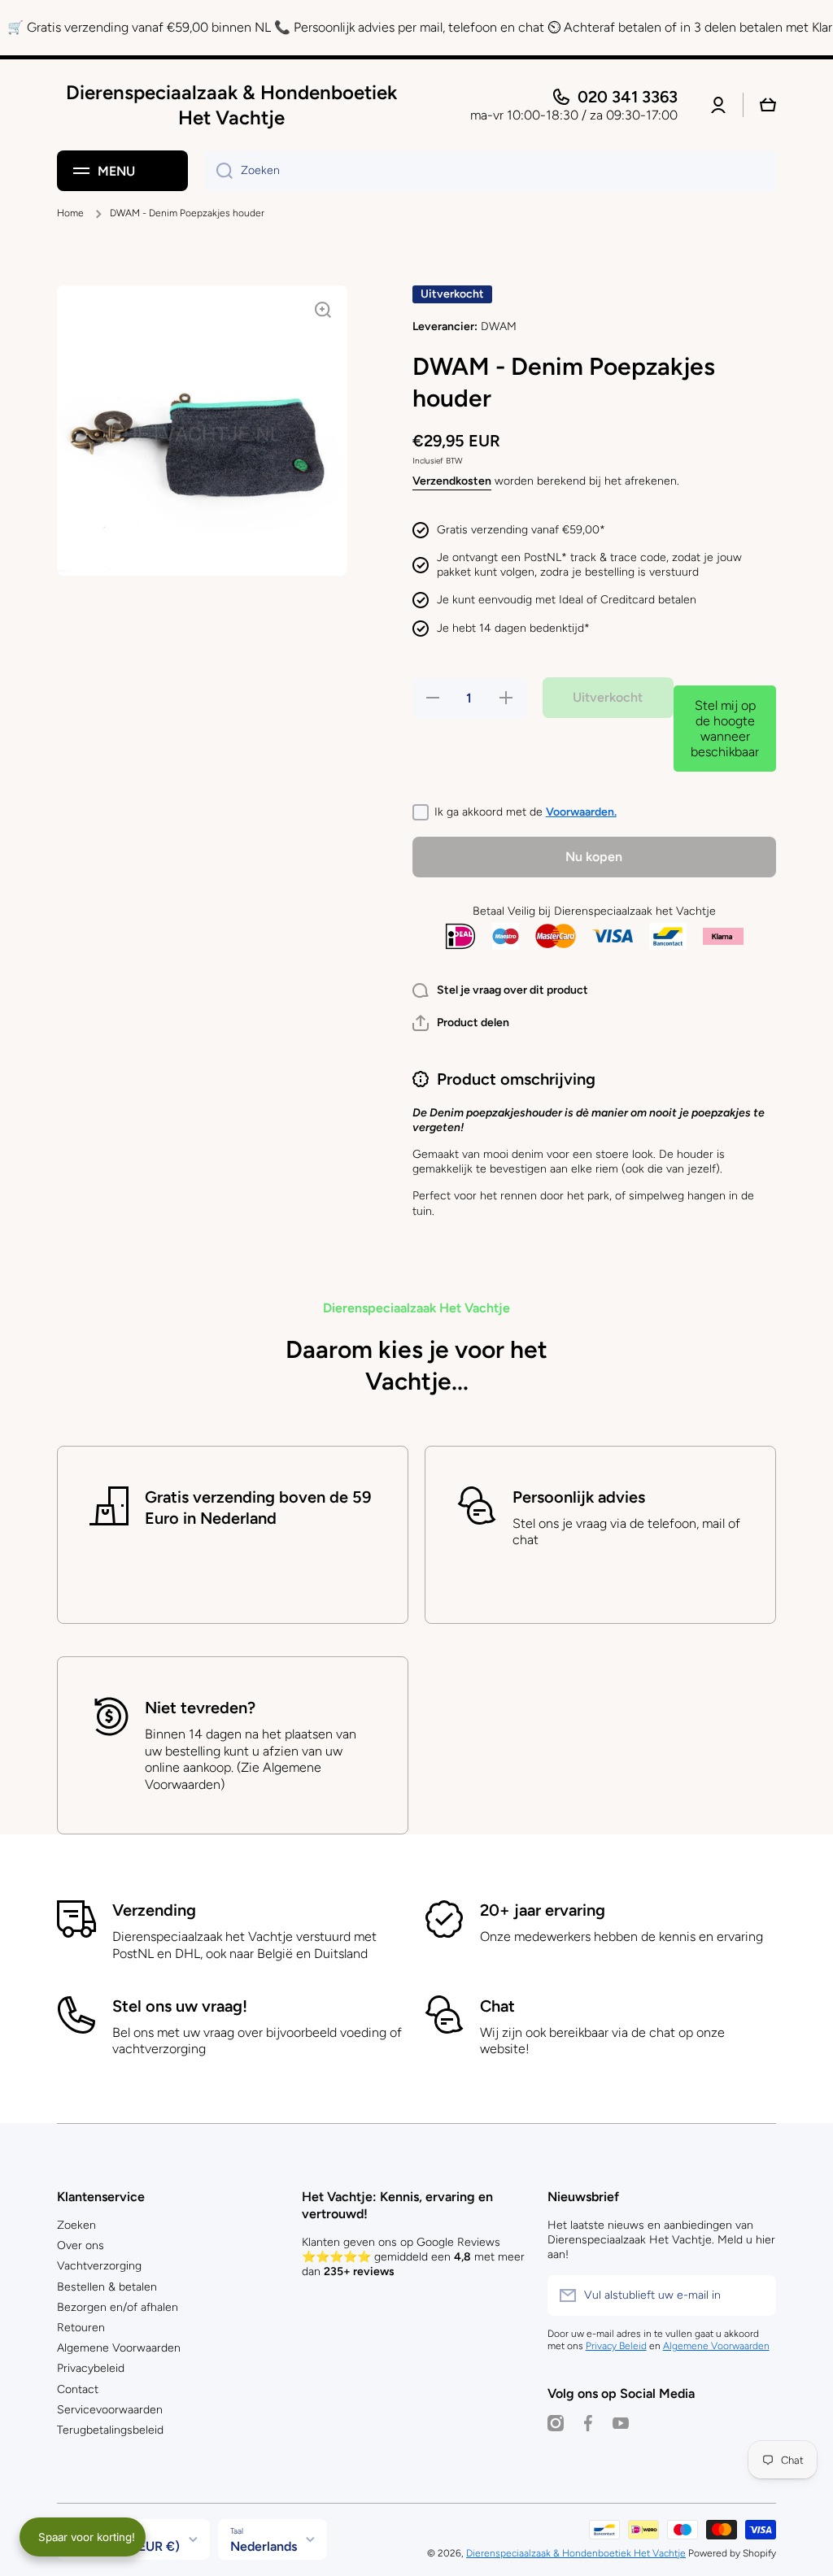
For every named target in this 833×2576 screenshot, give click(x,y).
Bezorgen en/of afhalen (118, 2307)
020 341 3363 (628, 97)
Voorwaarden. (581, 812)
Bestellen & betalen (107, 2287)
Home (70, 213)
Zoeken (76, 2225)
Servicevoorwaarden (110, 2410)
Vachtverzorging (99, 2266)
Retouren (81, 2328)
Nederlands (264, 2546)
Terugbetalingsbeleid (110, 2430)
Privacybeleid (91, 2368)
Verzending (154, 1910)
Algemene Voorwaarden (119, 2348)
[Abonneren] (756, 2295)
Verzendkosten (452, 481)
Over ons (81, 2245)
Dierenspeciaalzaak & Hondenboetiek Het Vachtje (576, 2553)
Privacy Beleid (616, 2346)
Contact (78, 2389)
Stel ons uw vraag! (180, 2006)
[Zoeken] (218, 171)
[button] (461, 1023)
